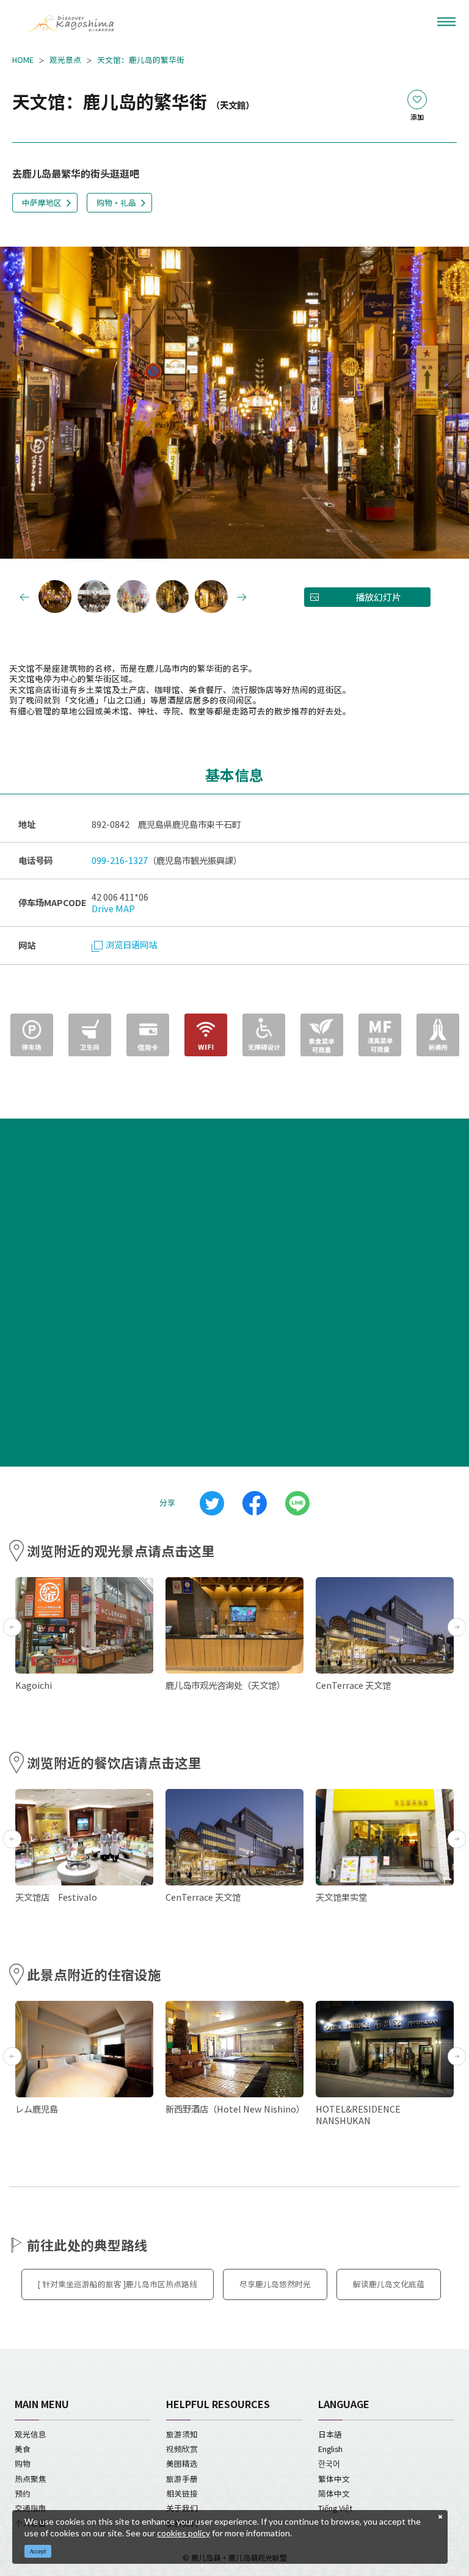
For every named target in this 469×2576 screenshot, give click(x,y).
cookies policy (184, 2533)
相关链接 (182, 2493)
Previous (21, 404)
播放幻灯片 (378, 597)
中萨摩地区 (42, 202)
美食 (23, 2449)
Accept (38, 2551)
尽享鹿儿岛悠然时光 (275, 2284)
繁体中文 (334, 2479)
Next (448, 404)
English (330, 2449)
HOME (23, 60)
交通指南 (31, 2508)
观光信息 (31, 2434)
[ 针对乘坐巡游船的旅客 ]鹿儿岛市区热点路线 (118, 2284)
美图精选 (182, 2463)
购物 (23, 2463)
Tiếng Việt (335, 2508)
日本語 (330, 2434)
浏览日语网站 (131, 944)
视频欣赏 (182, 2449)
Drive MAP (113, 908)
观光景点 (65, 60)
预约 (23, 2493)
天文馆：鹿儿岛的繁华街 (141, 60)
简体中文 (334, 2493)
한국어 (329, 2463)
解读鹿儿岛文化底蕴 (389, 2284)
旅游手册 (182, 2479)
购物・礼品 (116, 202)
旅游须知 (182, 2434)
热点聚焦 (31, 2479)
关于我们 (182, 2508)
